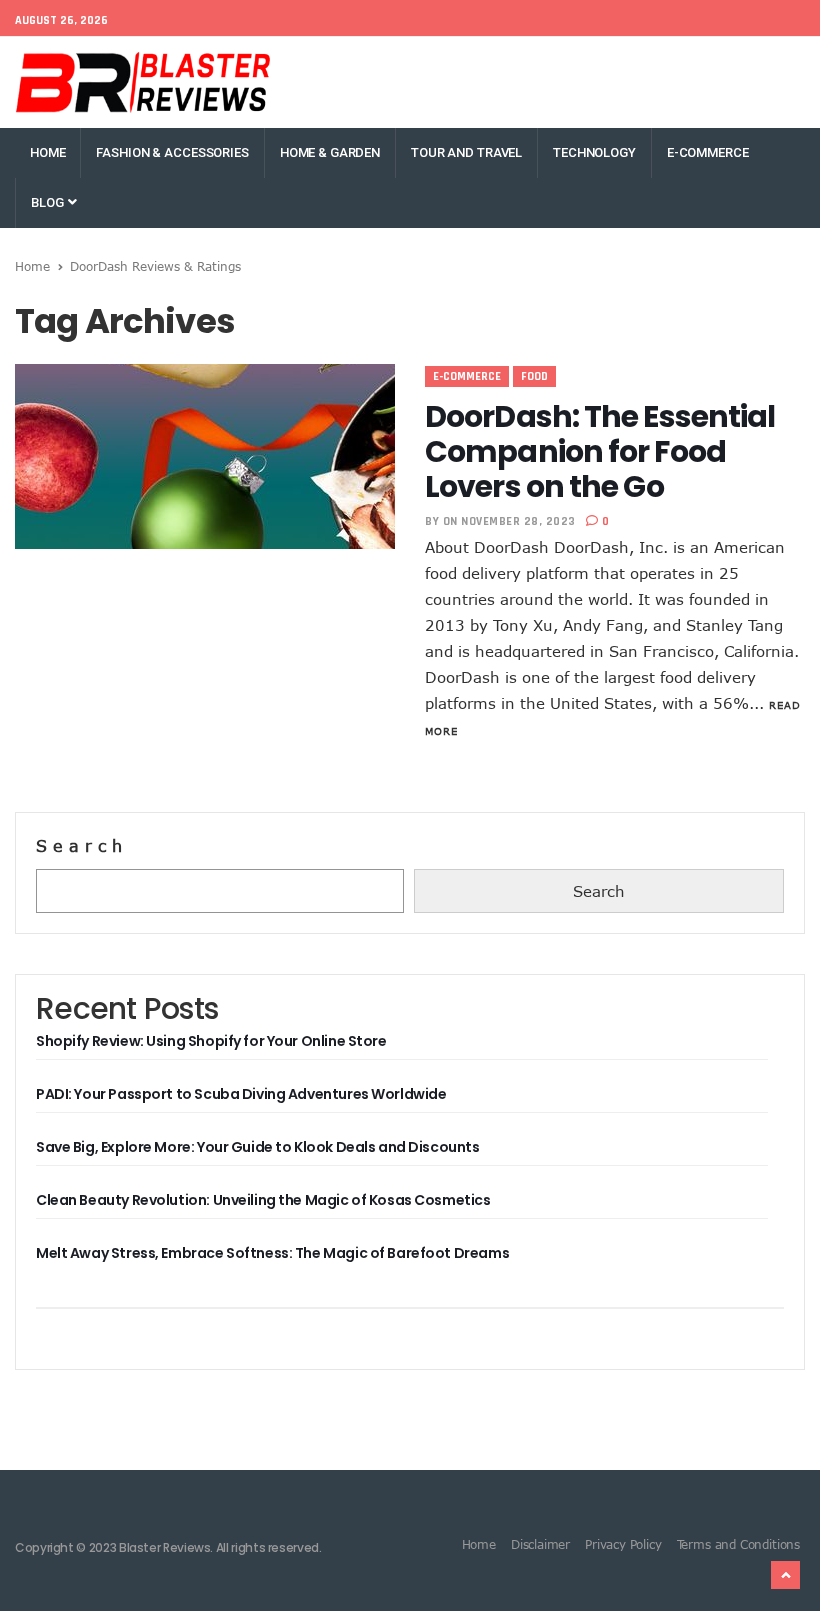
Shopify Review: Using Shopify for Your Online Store (211, 1041)
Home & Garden (330, 152)
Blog (48, 202)
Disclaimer (540, 1544)
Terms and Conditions (738, 1544)
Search (82, 846)
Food (534, 376)
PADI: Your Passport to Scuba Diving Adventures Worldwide (241, 1094)
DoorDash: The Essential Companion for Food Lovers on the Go (600, 451)
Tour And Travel (466, 152)
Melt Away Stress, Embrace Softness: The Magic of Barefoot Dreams (272, 1253)
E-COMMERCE (708, 152)
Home (47, 152)
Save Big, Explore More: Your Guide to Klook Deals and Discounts (258, 1147)
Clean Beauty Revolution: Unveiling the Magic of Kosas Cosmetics (263, 1200)
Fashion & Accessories (172, 152)
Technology (594, 152)
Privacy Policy (623, 1544)
